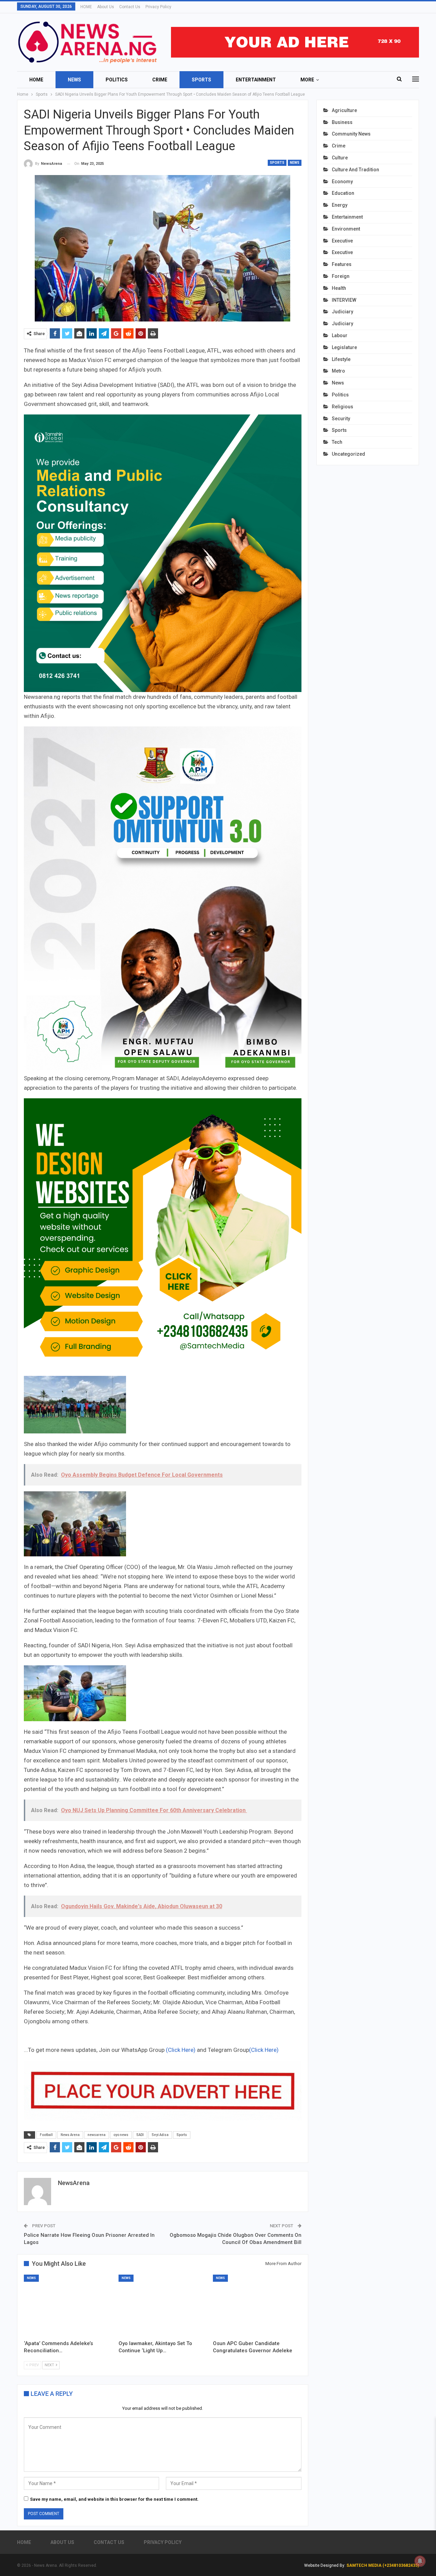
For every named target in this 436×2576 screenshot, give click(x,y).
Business (342, 122)
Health (339, 288)
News (74, 80)
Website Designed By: (325, 2565)
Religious (342, 407)
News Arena (70, 2135)
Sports (201, 80)
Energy (340, 205)
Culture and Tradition (355, 170)
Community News (351, 134)
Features (342, 264)
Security (341, 419)
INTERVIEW (344, 300)
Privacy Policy (158, 7)
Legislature (344, 347)
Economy (342, 182)
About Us (106, 7)
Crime (160, 80)
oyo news (121, 2135)
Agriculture (344, 110)
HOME (86, 7)
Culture (340, 158)
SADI (140, 2135)
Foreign (341, 276)
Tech (337, 442)
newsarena (97, 2135)
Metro (338, 371)
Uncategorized (348, 454)
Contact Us (130, 7)
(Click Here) (181, 2050)
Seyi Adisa (160, 2135)
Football (46, 2135)
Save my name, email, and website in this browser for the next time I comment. (114, 2499)
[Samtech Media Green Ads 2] (163, 1237)
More (307, 80)
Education (343, 193)
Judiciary (342, 312)
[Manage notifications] (420, 2561)
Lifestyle (341, 359)
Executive (342, 241)
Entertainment (256, 80)
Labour (340, 335)
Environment (346, 229)
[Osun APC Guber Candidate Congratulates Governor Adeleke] (257, 2306)
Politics (117, 80)
